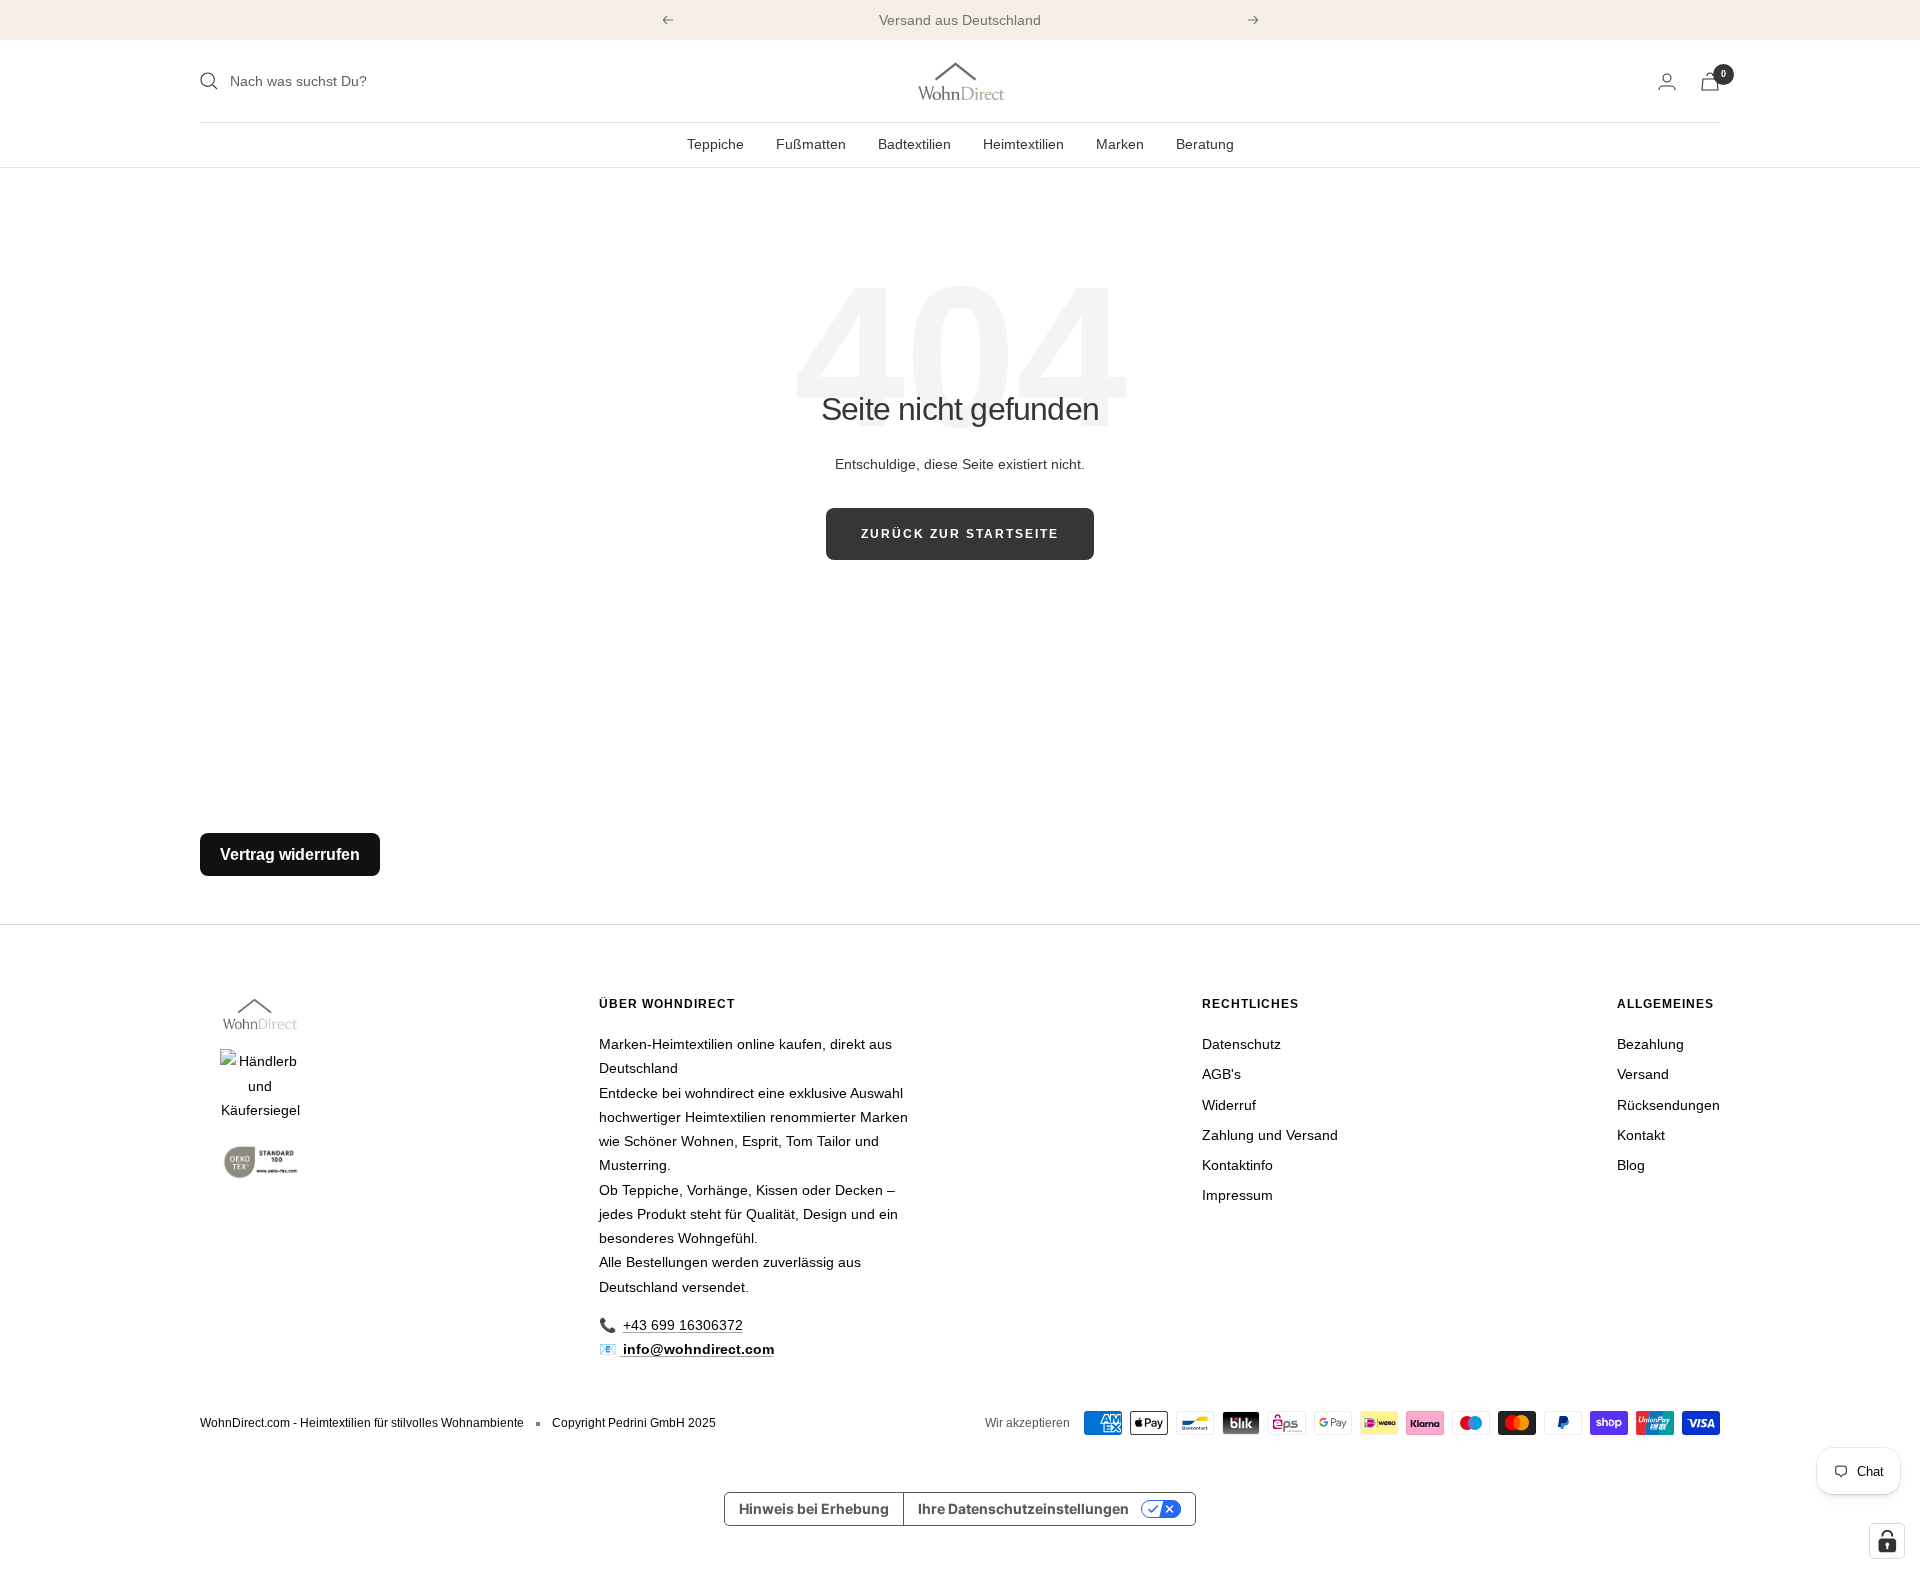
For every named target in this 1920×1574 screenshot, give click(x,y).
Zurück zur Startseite (960, 534)
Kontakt (1641, 1135)
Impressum (1237, 1195)
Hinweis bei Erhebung (814, 1508)
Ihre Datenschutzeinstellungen (1023, 1508)
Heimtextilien (1023, 144)
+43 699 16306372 (683, 1325)
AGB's (1221, 1074)
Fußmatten (811, 144)
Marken (1120, 144)
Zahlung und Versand (1270, 1135)
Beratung (1205, 144)
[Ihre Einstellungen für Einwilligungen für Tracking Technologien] (1887, 1541)
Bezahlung (1650, 1044)
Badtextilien (914, 144)
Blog (1631, 1165)
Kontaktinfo (1237, 1165)
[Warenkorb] (1710, 81)
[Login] (1667, 81)
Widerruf (1229, 1105)
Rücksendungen (1668, 1105)
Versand (1643, 1074)
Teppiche (715, 144)
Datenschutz (1241, 1044)
